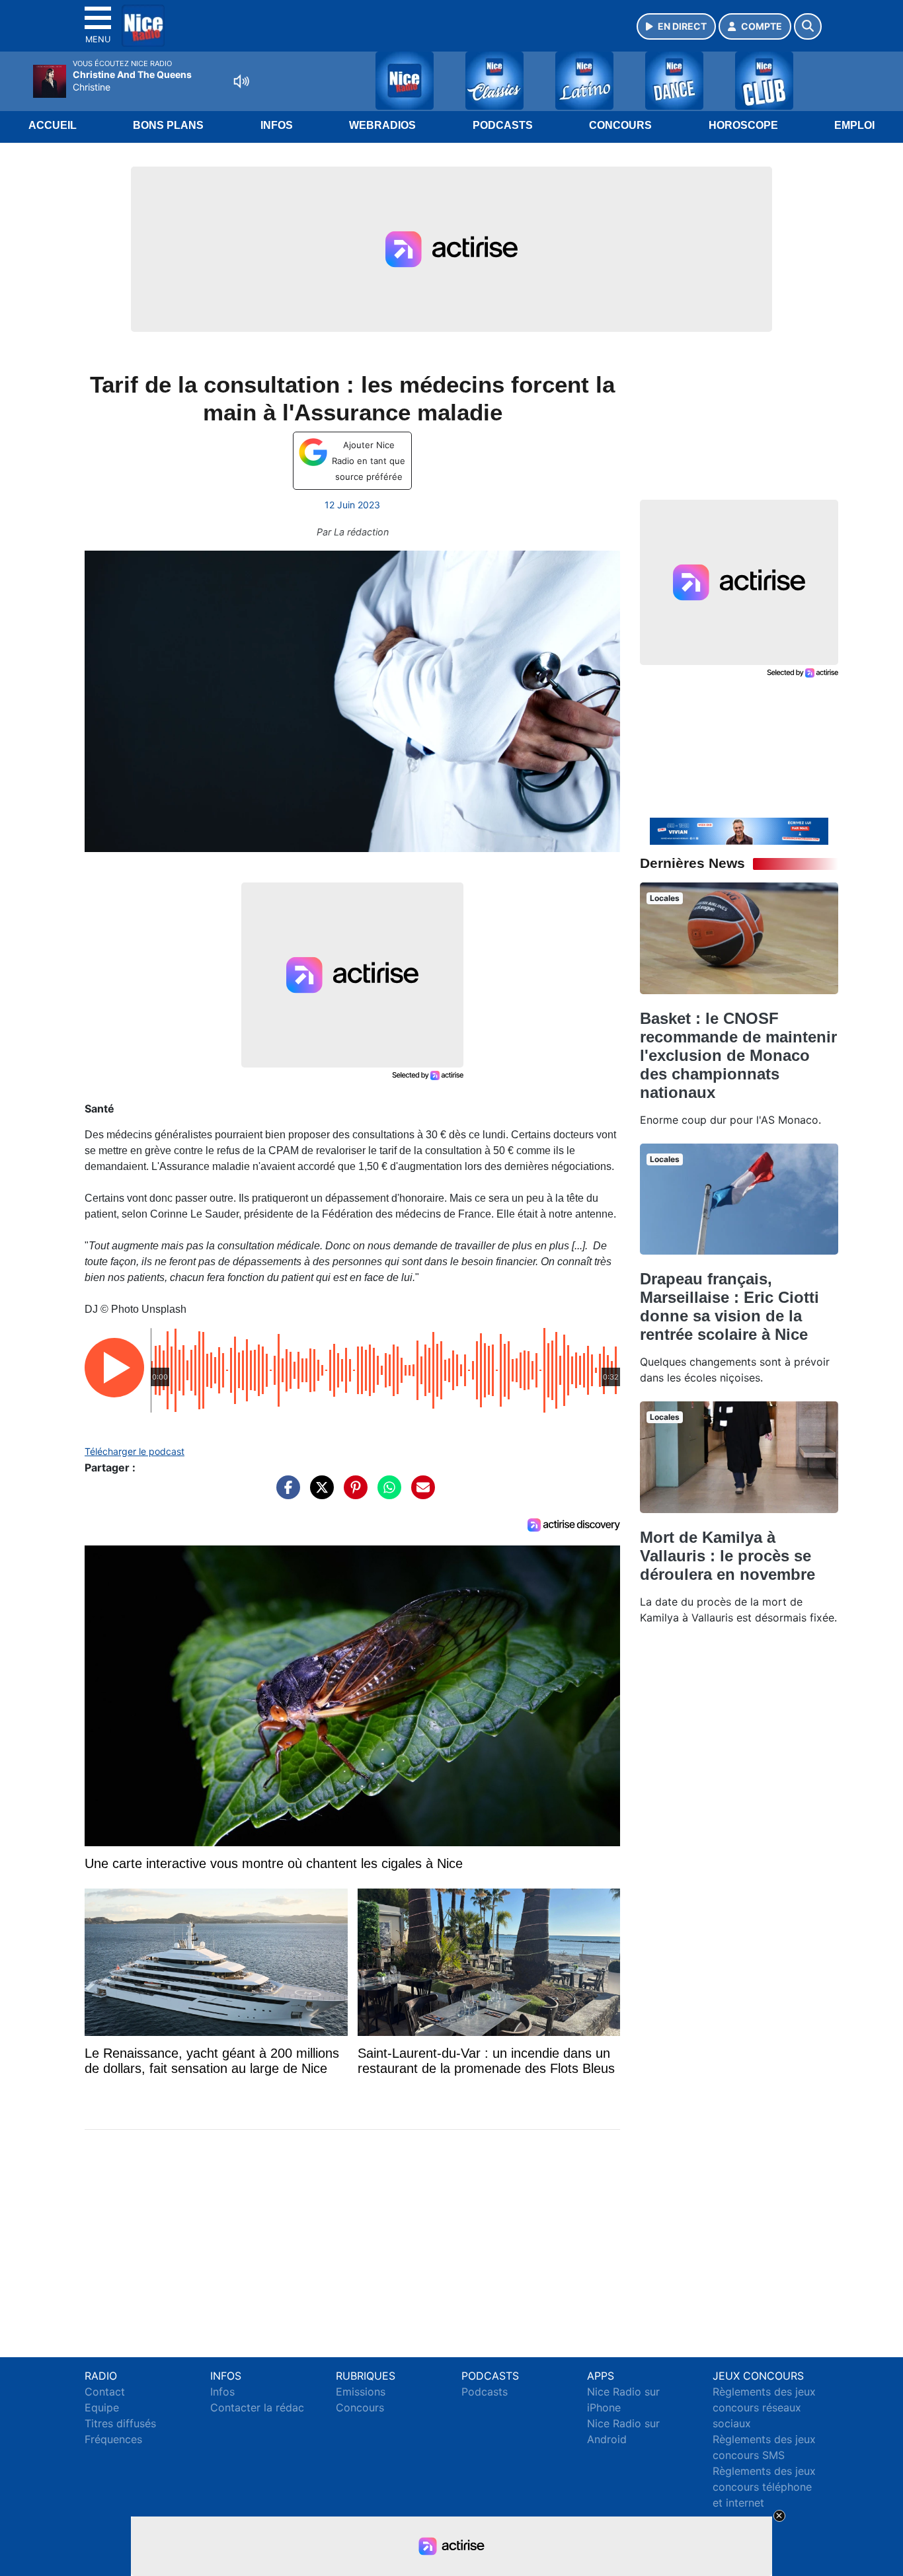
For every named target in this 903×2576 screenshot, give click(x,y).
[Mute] (241, 81)
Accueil (53, 125)
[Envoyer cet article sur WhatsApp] (386, 1494)
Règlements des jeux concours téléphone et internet (764, 2487)
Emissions (361, 2392)
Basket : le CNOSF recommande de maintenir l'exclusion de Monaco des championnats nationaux (738, 1055)
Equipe (102, 2407)
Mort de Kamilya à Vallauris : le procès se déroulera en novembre (727, 1556)
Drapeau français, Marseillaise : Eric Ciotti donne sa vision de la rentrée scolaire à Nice (729, 1307)
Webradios (382, 125)
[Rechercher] (808, 26)
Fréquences (113, 2439)
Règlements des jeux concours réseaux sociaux (764, 2407)
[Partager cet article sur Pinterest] (352, 1494)
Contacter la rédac (257, 2407)
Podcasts (503, 125)
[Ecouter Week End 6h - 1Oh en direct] (739, 830)
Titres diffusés (120, 2423)
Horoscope (743, 125)
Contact (105, 2392)
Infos (277, 125)
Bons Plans (168, 125)
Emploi (854, 125)
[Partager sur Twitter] (319, 1494)
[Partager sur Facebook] (285, 1494)
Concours (620, 125)
